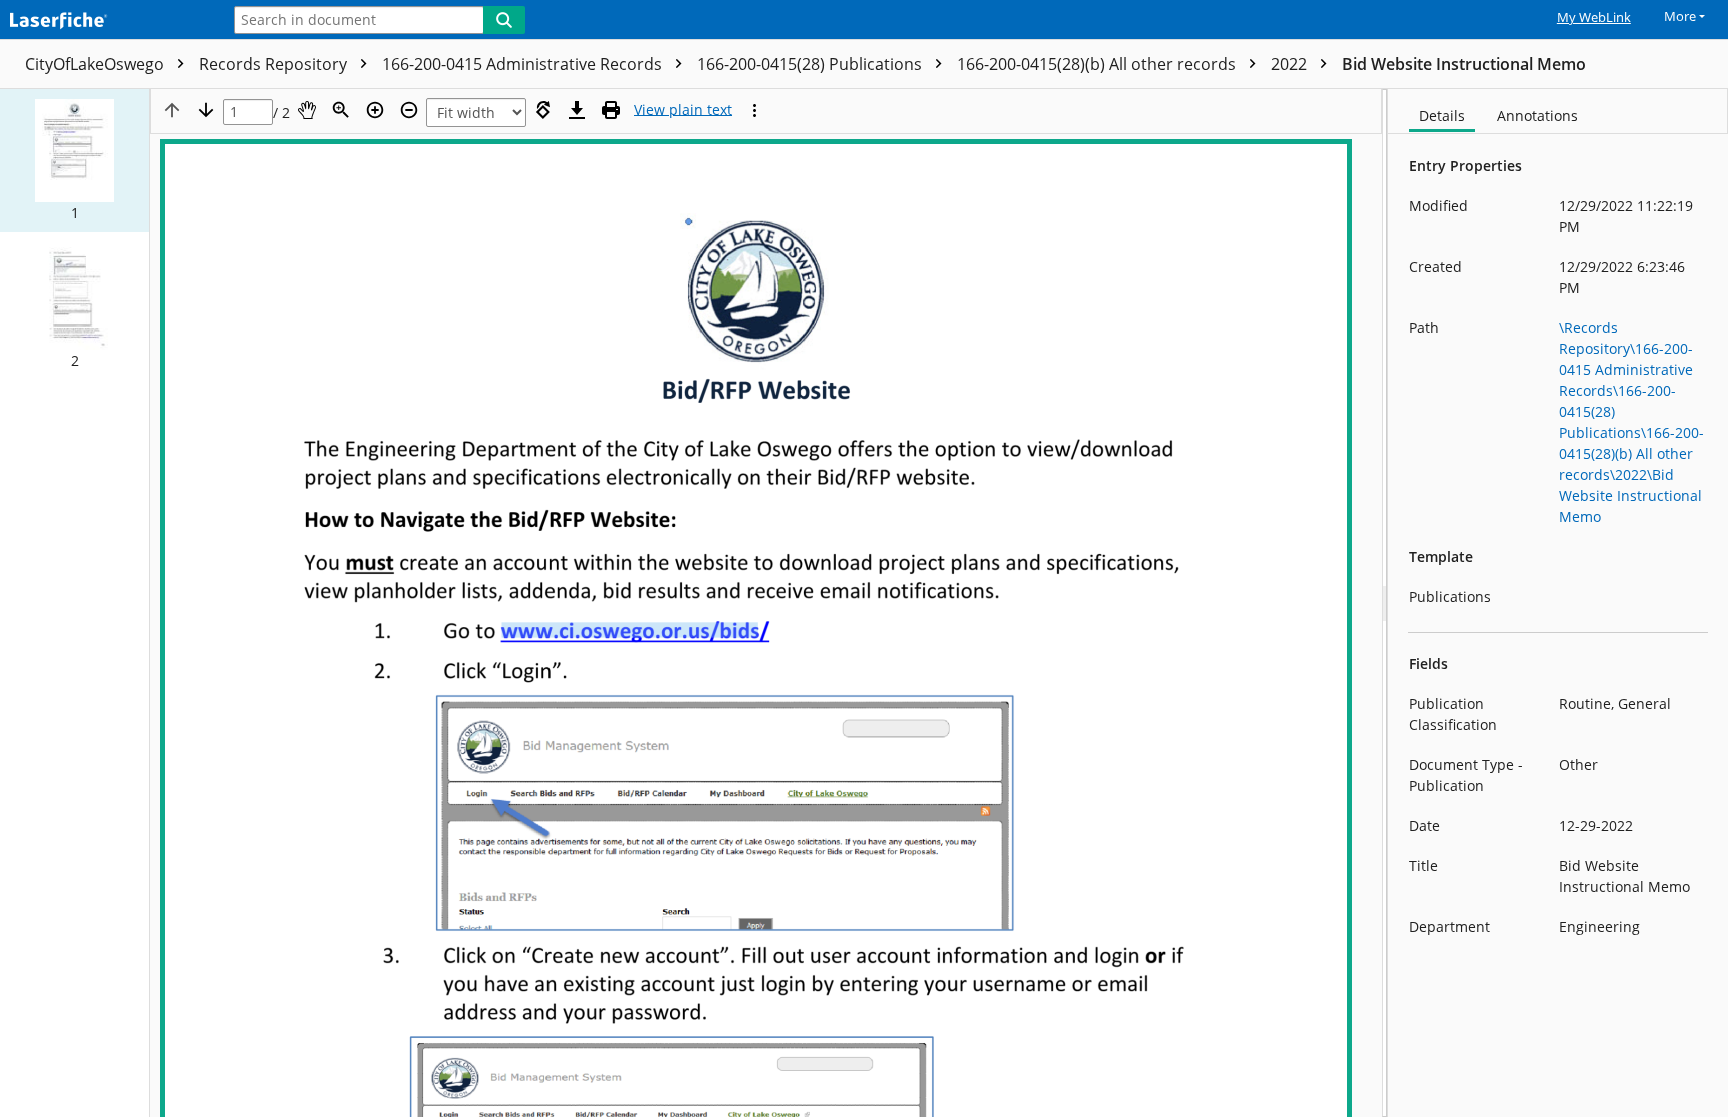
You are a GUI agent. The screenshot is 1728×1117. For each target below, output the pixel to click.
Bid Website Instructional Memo (1464, 64)
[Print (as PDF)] (611, 110)
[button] (74, 160)
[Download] (577, 110)
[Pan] (307, 110)
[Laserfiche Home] (105, 21)
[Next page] (206, 110)
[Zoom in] (375, 110)
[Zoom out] (409, 110)
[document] (1558, 603)
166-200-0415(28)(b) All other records (1098, 64)
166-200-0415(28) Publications (811, 64)
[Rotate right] (543, 110)
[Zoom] (341, 110)
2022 (1291, 64)
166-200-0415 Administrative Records (524, 64)
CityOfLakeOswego (96, 64)
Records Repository (275, 64)
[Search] (504, 20)
